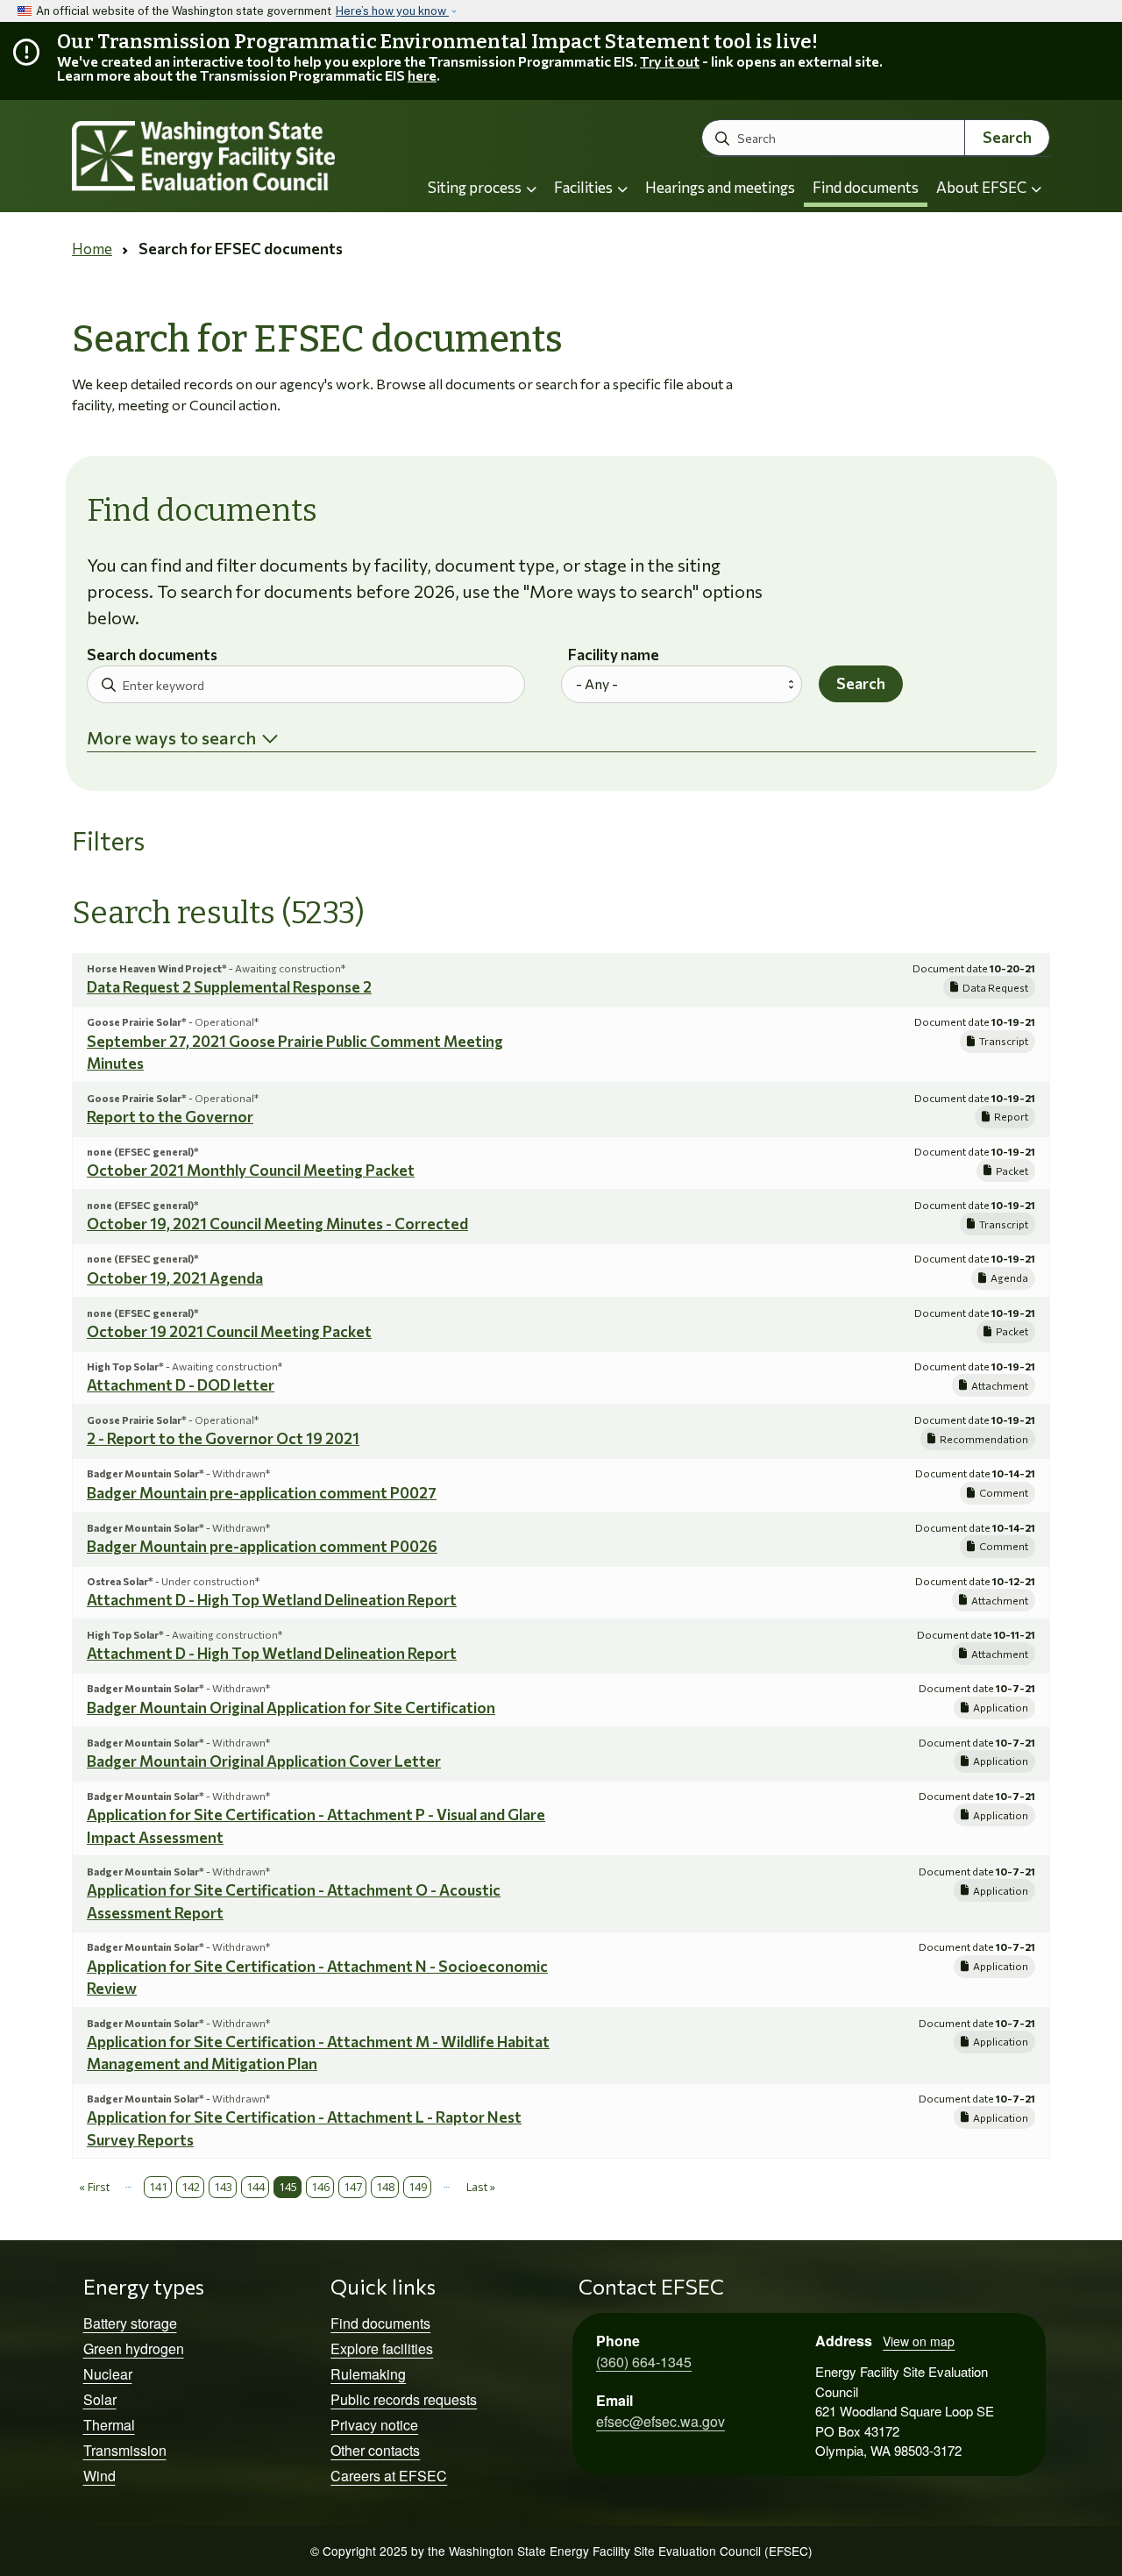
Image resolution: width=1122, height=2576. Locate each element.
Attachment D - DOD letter (181, 1385)
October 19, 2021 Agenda (175, 1278)
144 (256, 2187)
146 (320, 2187)
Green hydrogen (134, 2348)
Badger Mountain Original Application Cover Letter (264, 1761)
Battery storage (130, 2323)
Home (92, 249)
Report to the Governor (170, 1117)
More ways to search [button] (171, 737)
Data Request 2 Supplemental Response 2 (229, 987)
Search (1007, 137)
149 (418, 2187)
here (422, 75)
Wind (99, 2476)
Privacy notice (374, 2425)
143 (223, 2187)
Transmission (125, 2450)
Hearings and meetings (720, 187)
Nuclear (108, 2374)
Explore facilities (382, 2348)
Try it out (670, 61)
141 (158, 2187)
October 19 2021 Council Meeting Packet (229, 1331)
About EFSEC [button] (983, 187)
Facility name (614, 655)
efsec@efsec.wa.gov (660, 2421)
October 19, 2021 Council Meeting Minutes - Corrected (277, 1224)
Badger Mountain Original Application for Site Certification (291, 1708)
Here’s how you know (392, 11)
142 (191, 2187)
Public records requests (404, 2399)
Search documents (152, 655)
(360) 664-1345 (644, 2362)
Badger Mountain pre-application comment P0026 (262, 1546)
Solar (100, 2399)
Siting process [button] (476, 187)
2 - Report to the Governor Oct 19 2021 (223, 1438)
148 (385, 2187)
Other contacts (375, 2450)
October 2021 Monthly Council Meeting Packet (251, 1170)
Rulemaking (368, 2374)
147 (353, 2187)
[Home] (224, 157)
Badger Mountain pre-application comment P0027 (262, 1493)
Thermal (109, 2425)
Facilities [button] (585, 187)
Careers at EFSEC (389, 2476)
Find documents (866, 187)
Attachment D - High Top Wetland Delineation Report (272, 1600)
